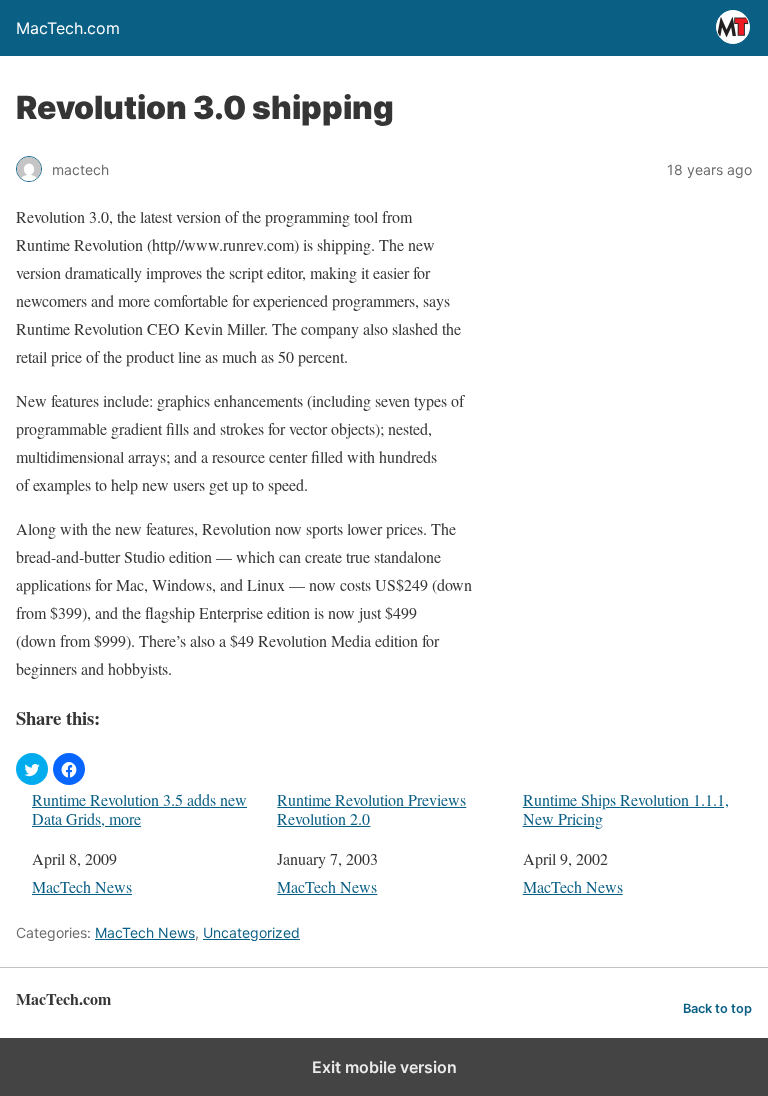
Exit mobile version (384, 1067)
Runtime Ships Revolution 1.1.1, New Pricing (626, 809)
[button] (32, 769)
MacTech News (82, 886)
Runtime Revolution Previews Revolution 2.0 (371, 809)
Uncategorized (251, 932)
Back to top (717, 1008)
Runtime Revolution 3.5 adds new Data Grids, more (139, 809)
